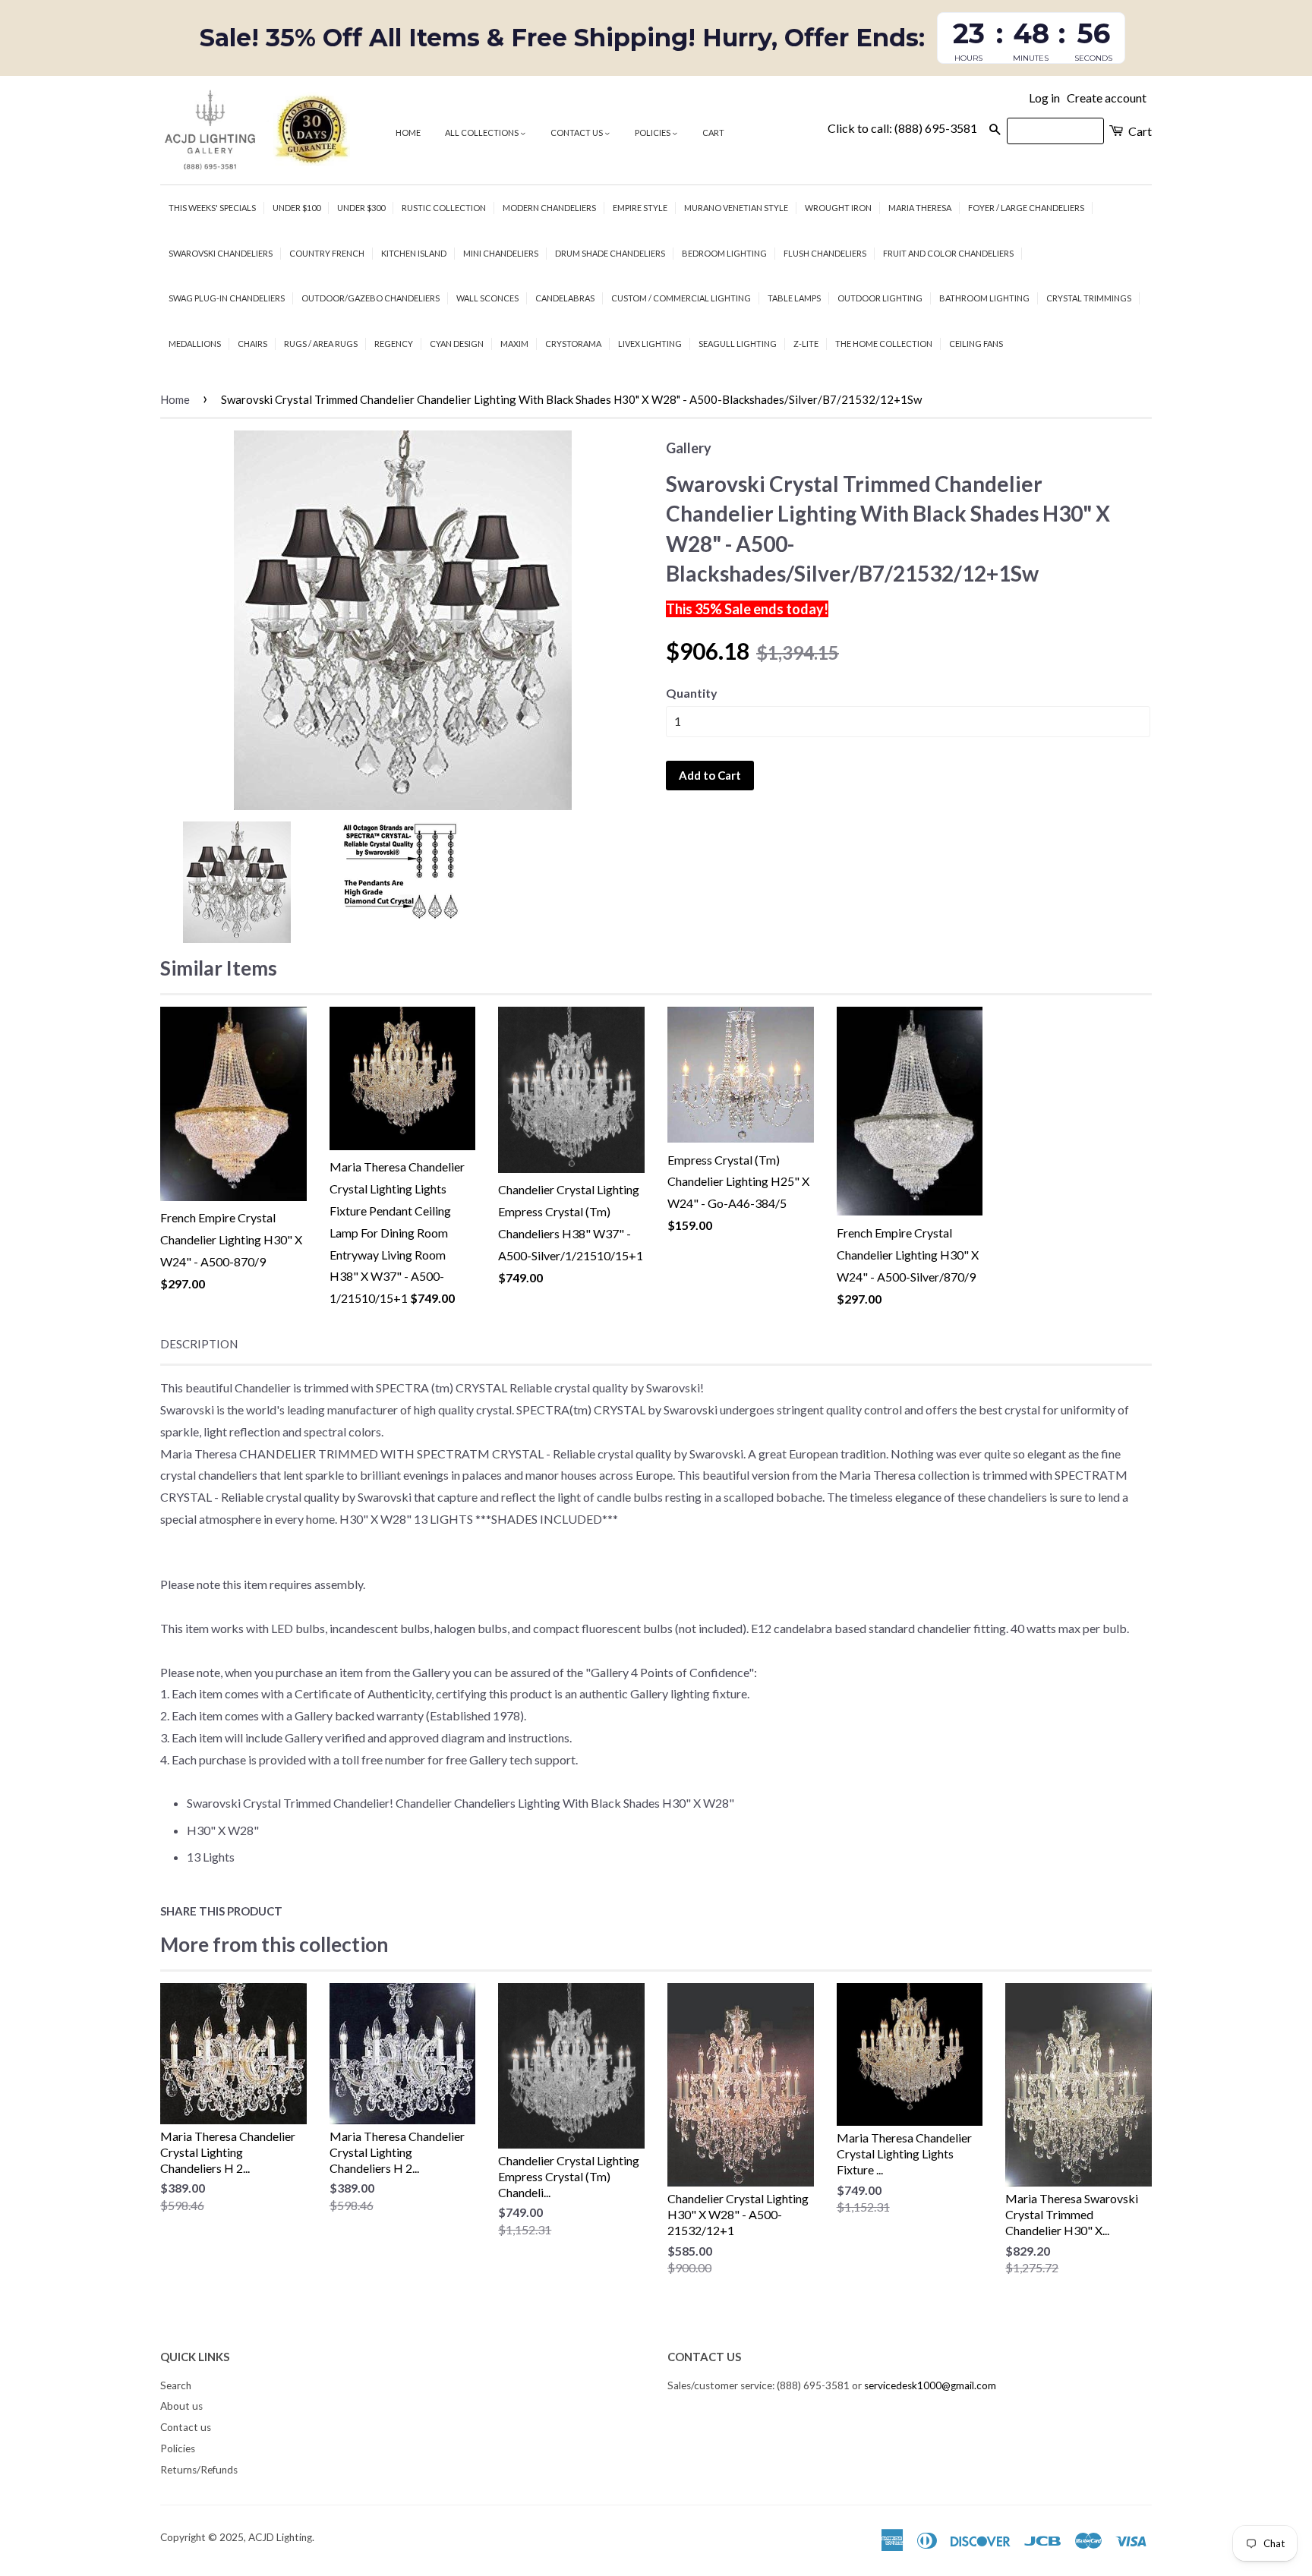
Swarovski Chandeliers (221, 253)
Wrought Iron (838, 208)
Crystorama (573, 344)
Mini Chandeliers (501, 253)
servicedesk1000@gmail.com (930, 2385)
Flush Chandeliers (825, 253)
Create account (1107, 98)
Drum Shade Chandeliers (610, 253)
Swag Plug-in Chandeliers (227, 298)
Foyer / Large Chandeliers (1026, 208)
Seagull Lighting (738, 344)
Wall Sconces (487, 298)
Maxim (514, 344)
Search (176, 2385)
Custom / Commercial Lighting (681, 298)
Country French (327, 253)
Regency (394, 344)
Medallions (195, 344)
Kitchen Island (414, 253)
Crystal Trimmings (1089, 298)
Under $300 (361, 208)
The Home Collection (884, 344)
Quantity (692, 693)
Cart (713, 132)
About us (181, 2406)
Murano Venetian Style (736, 208)
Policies (653, 132)
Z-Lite (806, 344)
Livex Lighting (650, 344)
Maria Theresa (920, 208)
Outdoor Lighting (880, 298)
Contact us (577, 132)
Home (408, 132)
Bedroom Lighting (724, 253)
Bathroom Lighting (984, 298)
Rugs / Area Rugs (321, 344)
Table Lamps (794, 298)
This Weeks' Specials (212, 208)
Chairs (252, 344)
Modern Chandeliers (549, 208)
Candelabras (565, 298)
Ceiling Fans (976, 344)
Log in (1044, 98)
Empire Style (640, 208)
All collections (483, 132)
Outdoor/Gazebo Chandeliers (371, 298)
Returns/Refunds (199, 2470)
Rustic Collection (444, 208)
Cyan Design (457, 344)
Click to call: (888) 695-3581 (902, 128)
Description (199, 1344)
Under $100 (296, 208)
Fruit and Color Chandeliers (948, 253)
